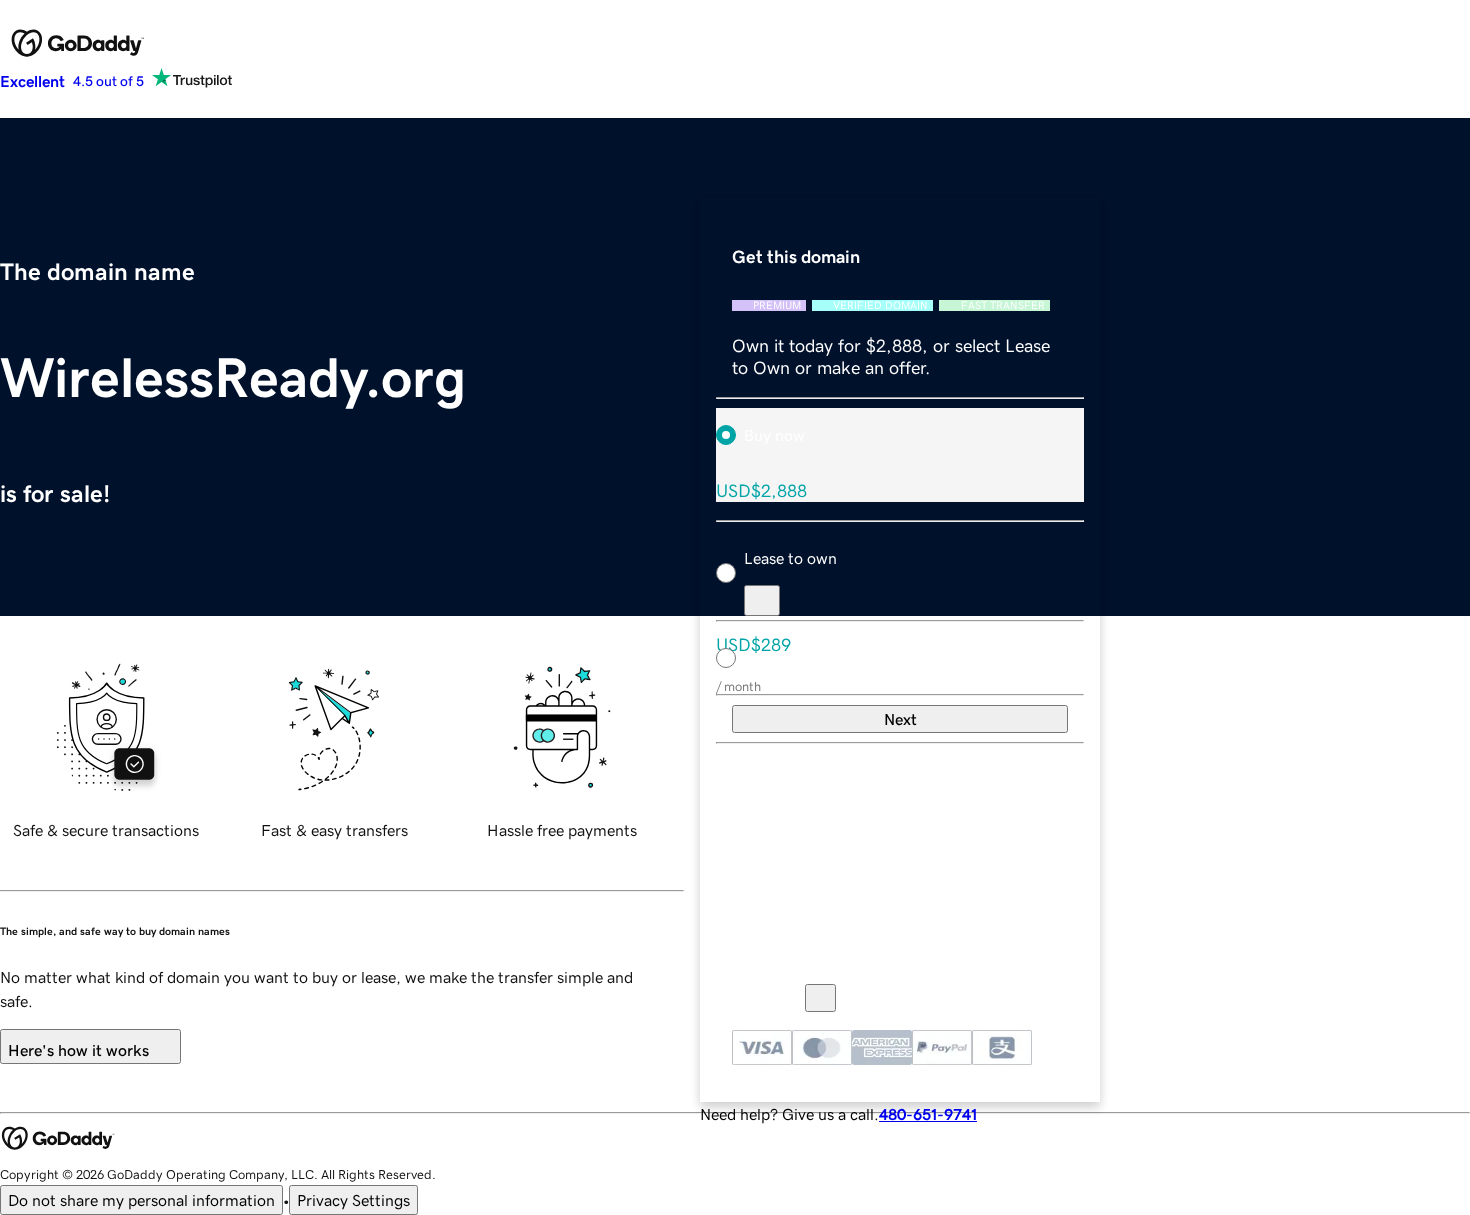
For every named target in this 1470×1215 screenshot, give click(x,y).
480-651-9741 (928, 1114)
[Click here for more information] (820, 998)
